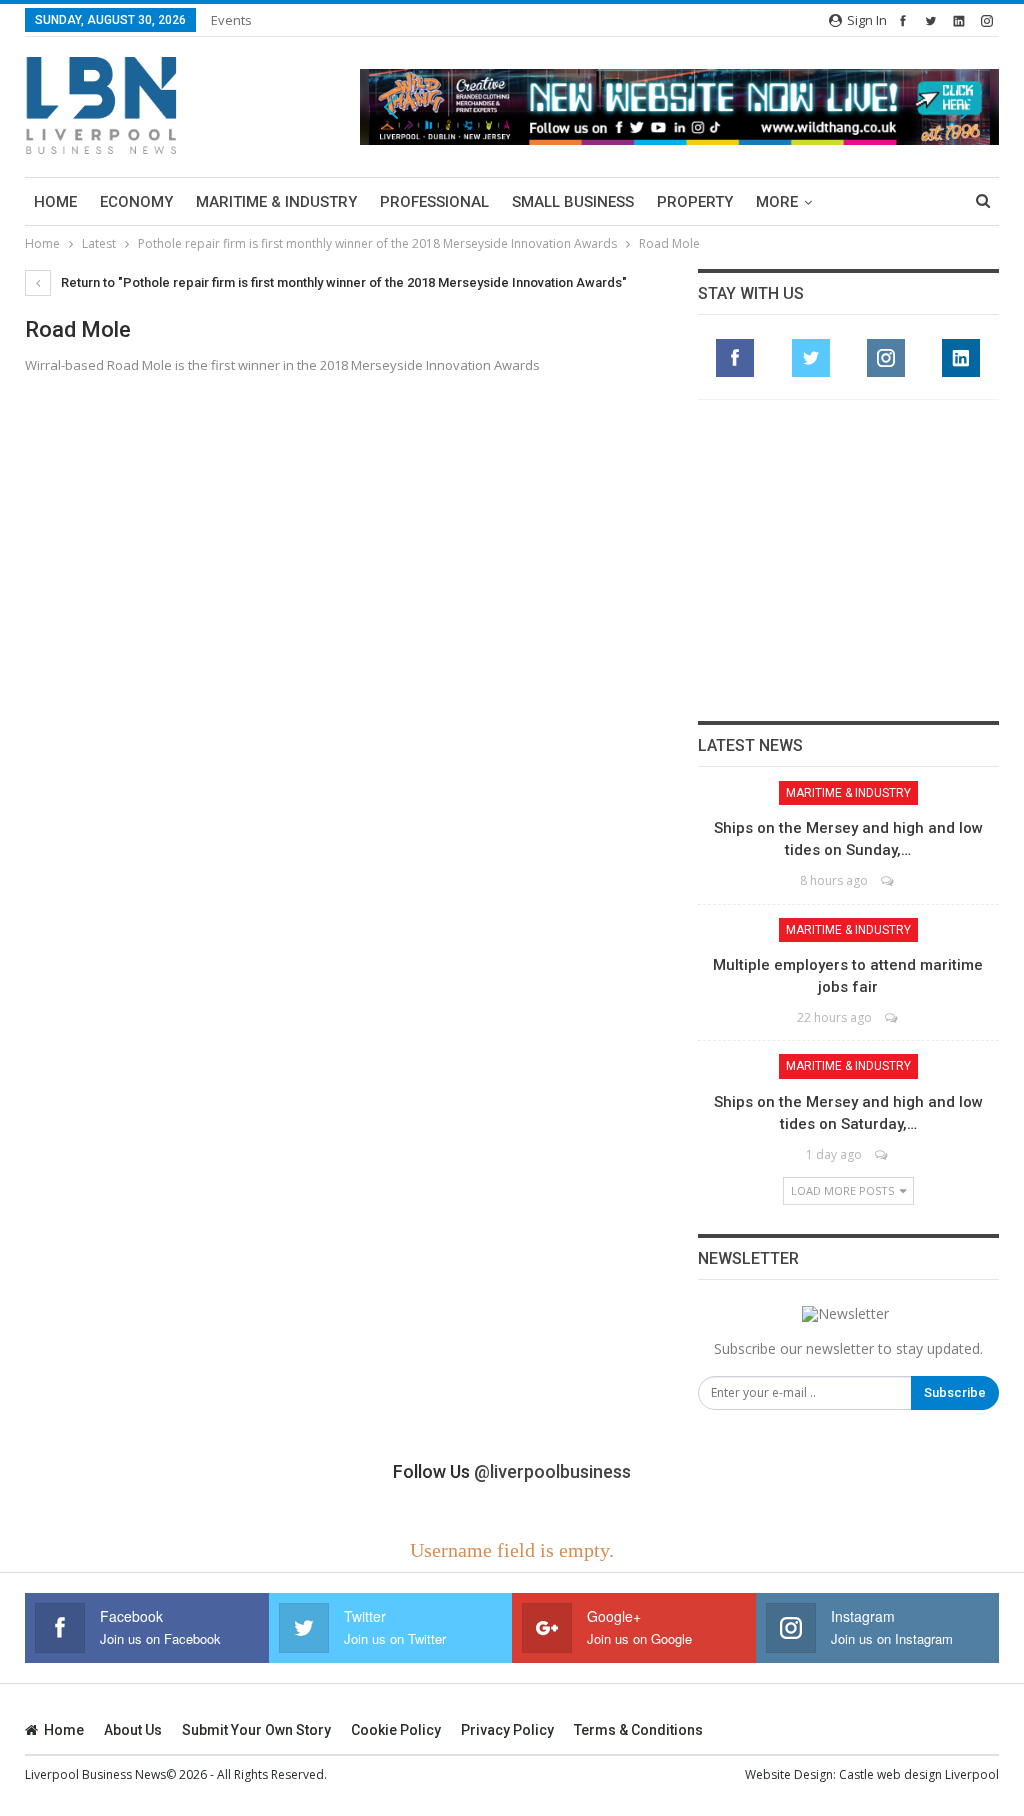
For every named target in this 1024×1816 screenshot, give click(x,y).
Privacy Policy (507, 1730)
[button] (679, 107)
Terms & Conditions (638, 1730)
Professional (434, 202)
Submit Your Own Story (256, 1730)
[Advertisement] (848, 560)
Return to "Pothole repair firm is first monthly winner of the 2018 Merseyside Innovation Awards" (342, 282)
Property (695, 202)
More (777, 202)
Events (231, 20)
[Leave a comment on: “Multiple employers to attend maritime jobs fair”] (892, 1017)
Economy (136, 202)
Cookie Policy (396, 1730)
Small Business (573, 202)
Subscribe (955, 1392)
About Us (133, 1730)
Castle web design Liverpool (919, 1774)
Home (55, 202)
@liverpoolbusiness (552, 1471)
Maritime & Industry (276, 202)
